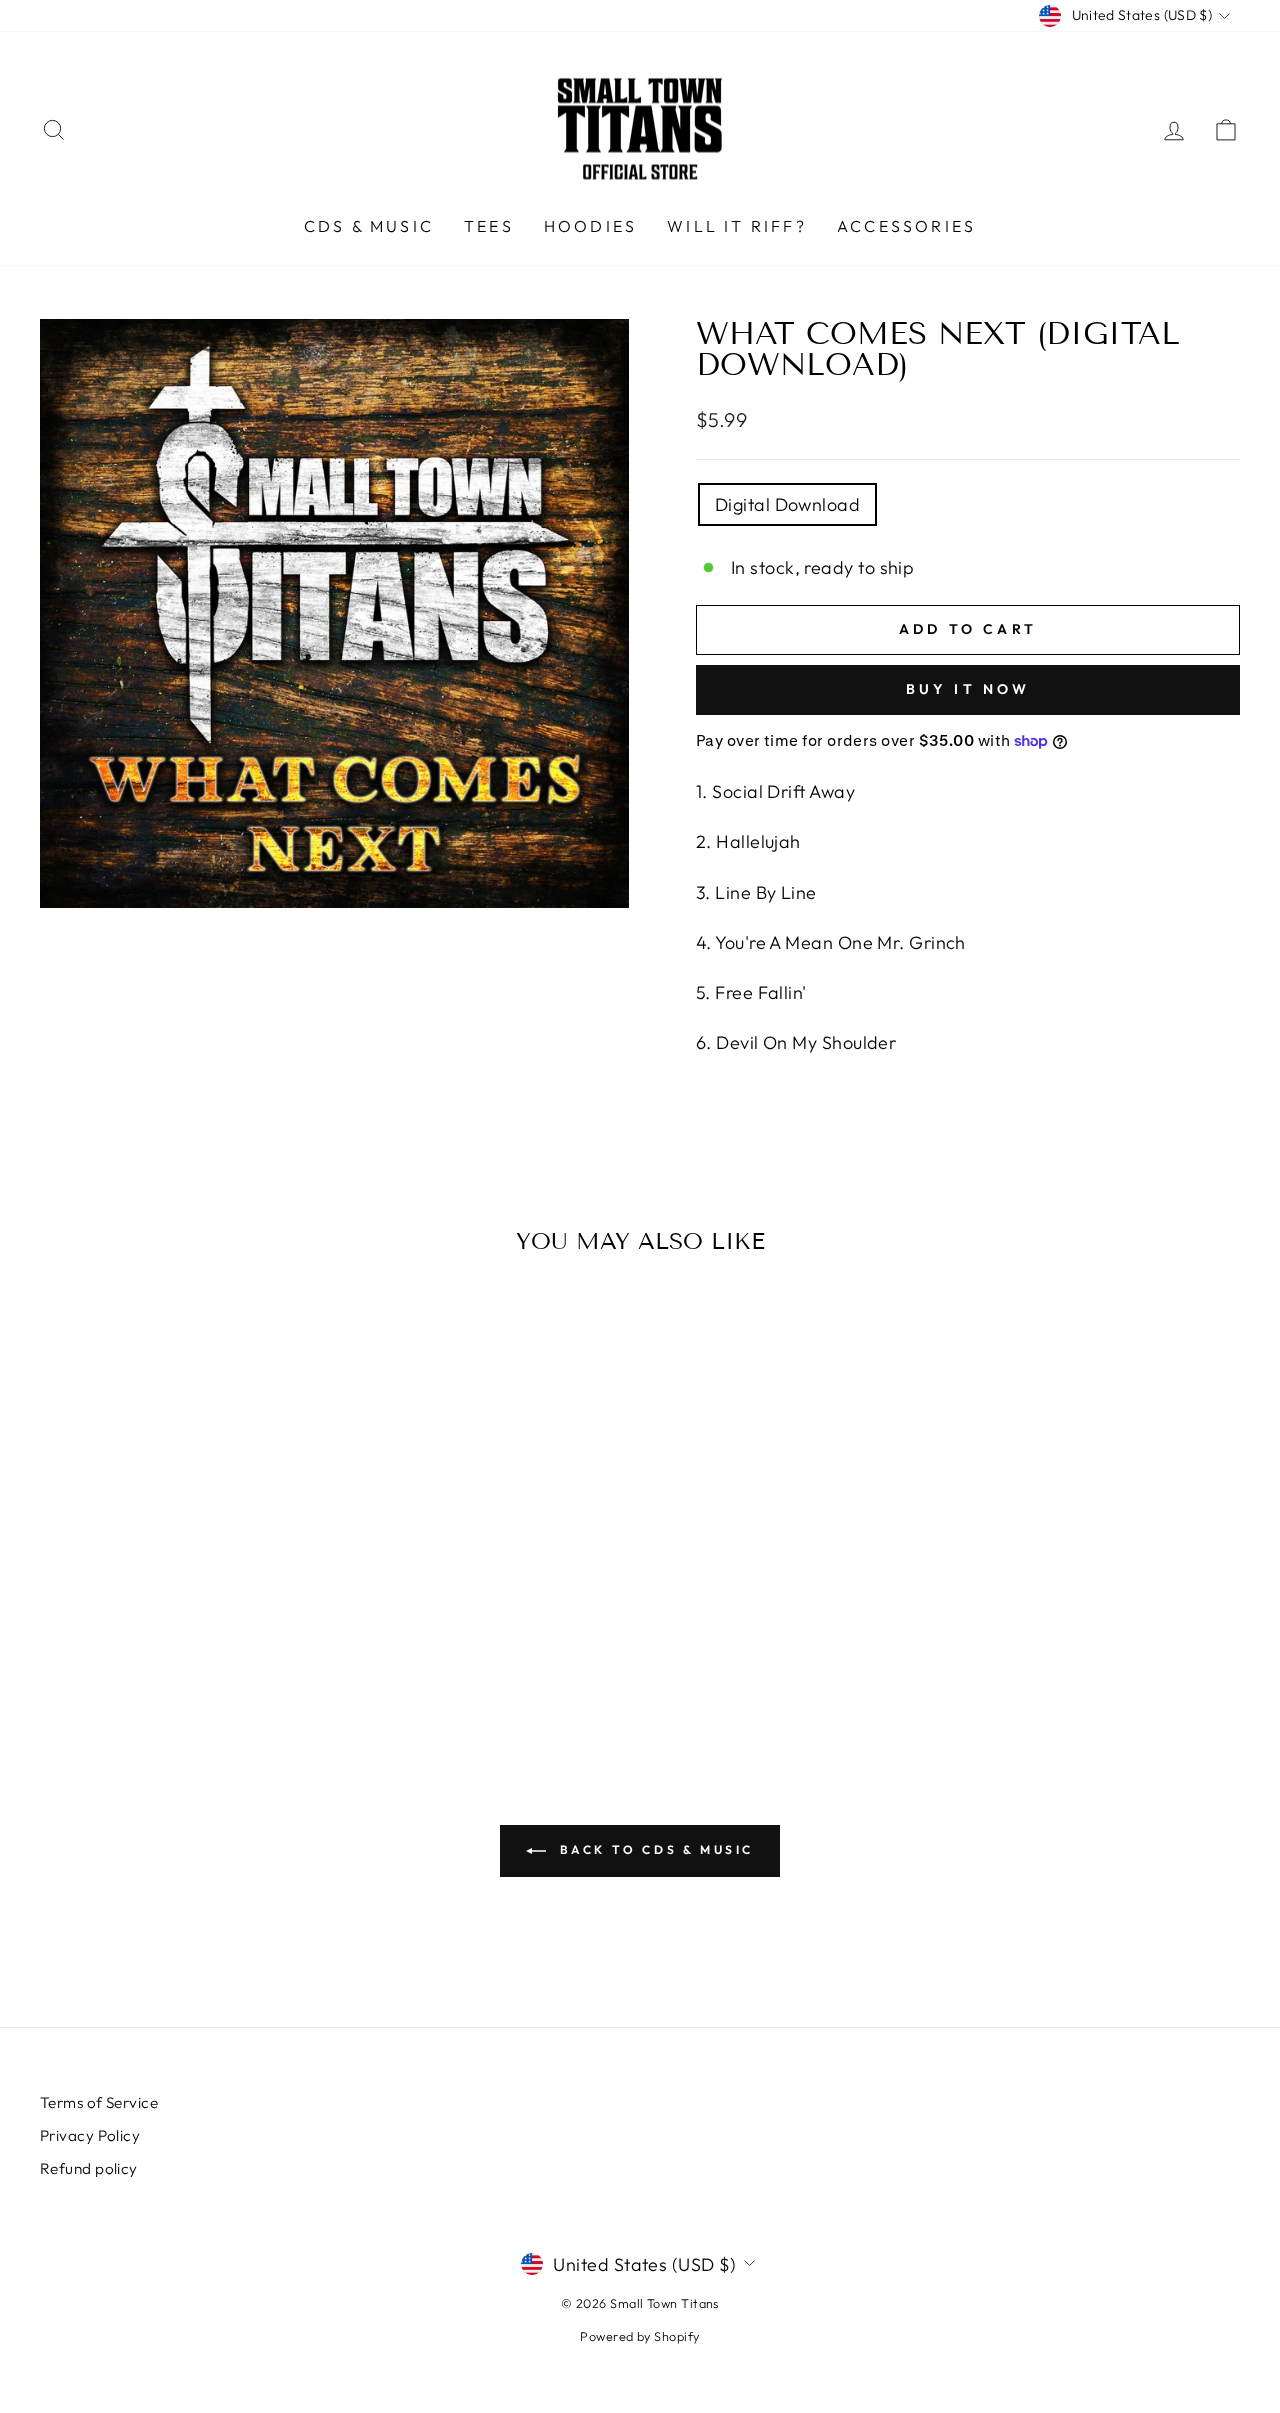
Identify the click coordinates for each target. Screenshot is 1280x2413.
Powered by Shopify (639, 2336)
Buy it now (968, 689)
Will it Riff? (737, 226)
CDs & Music (369, 226)
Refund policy (89, 2168)
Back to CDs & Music (654, 1849)
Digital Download (787, 504)
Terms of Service (99, 2102)
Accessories (906, 226)
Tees (489, 226)
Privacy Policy (90, 2135)
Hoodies (590, 226)
